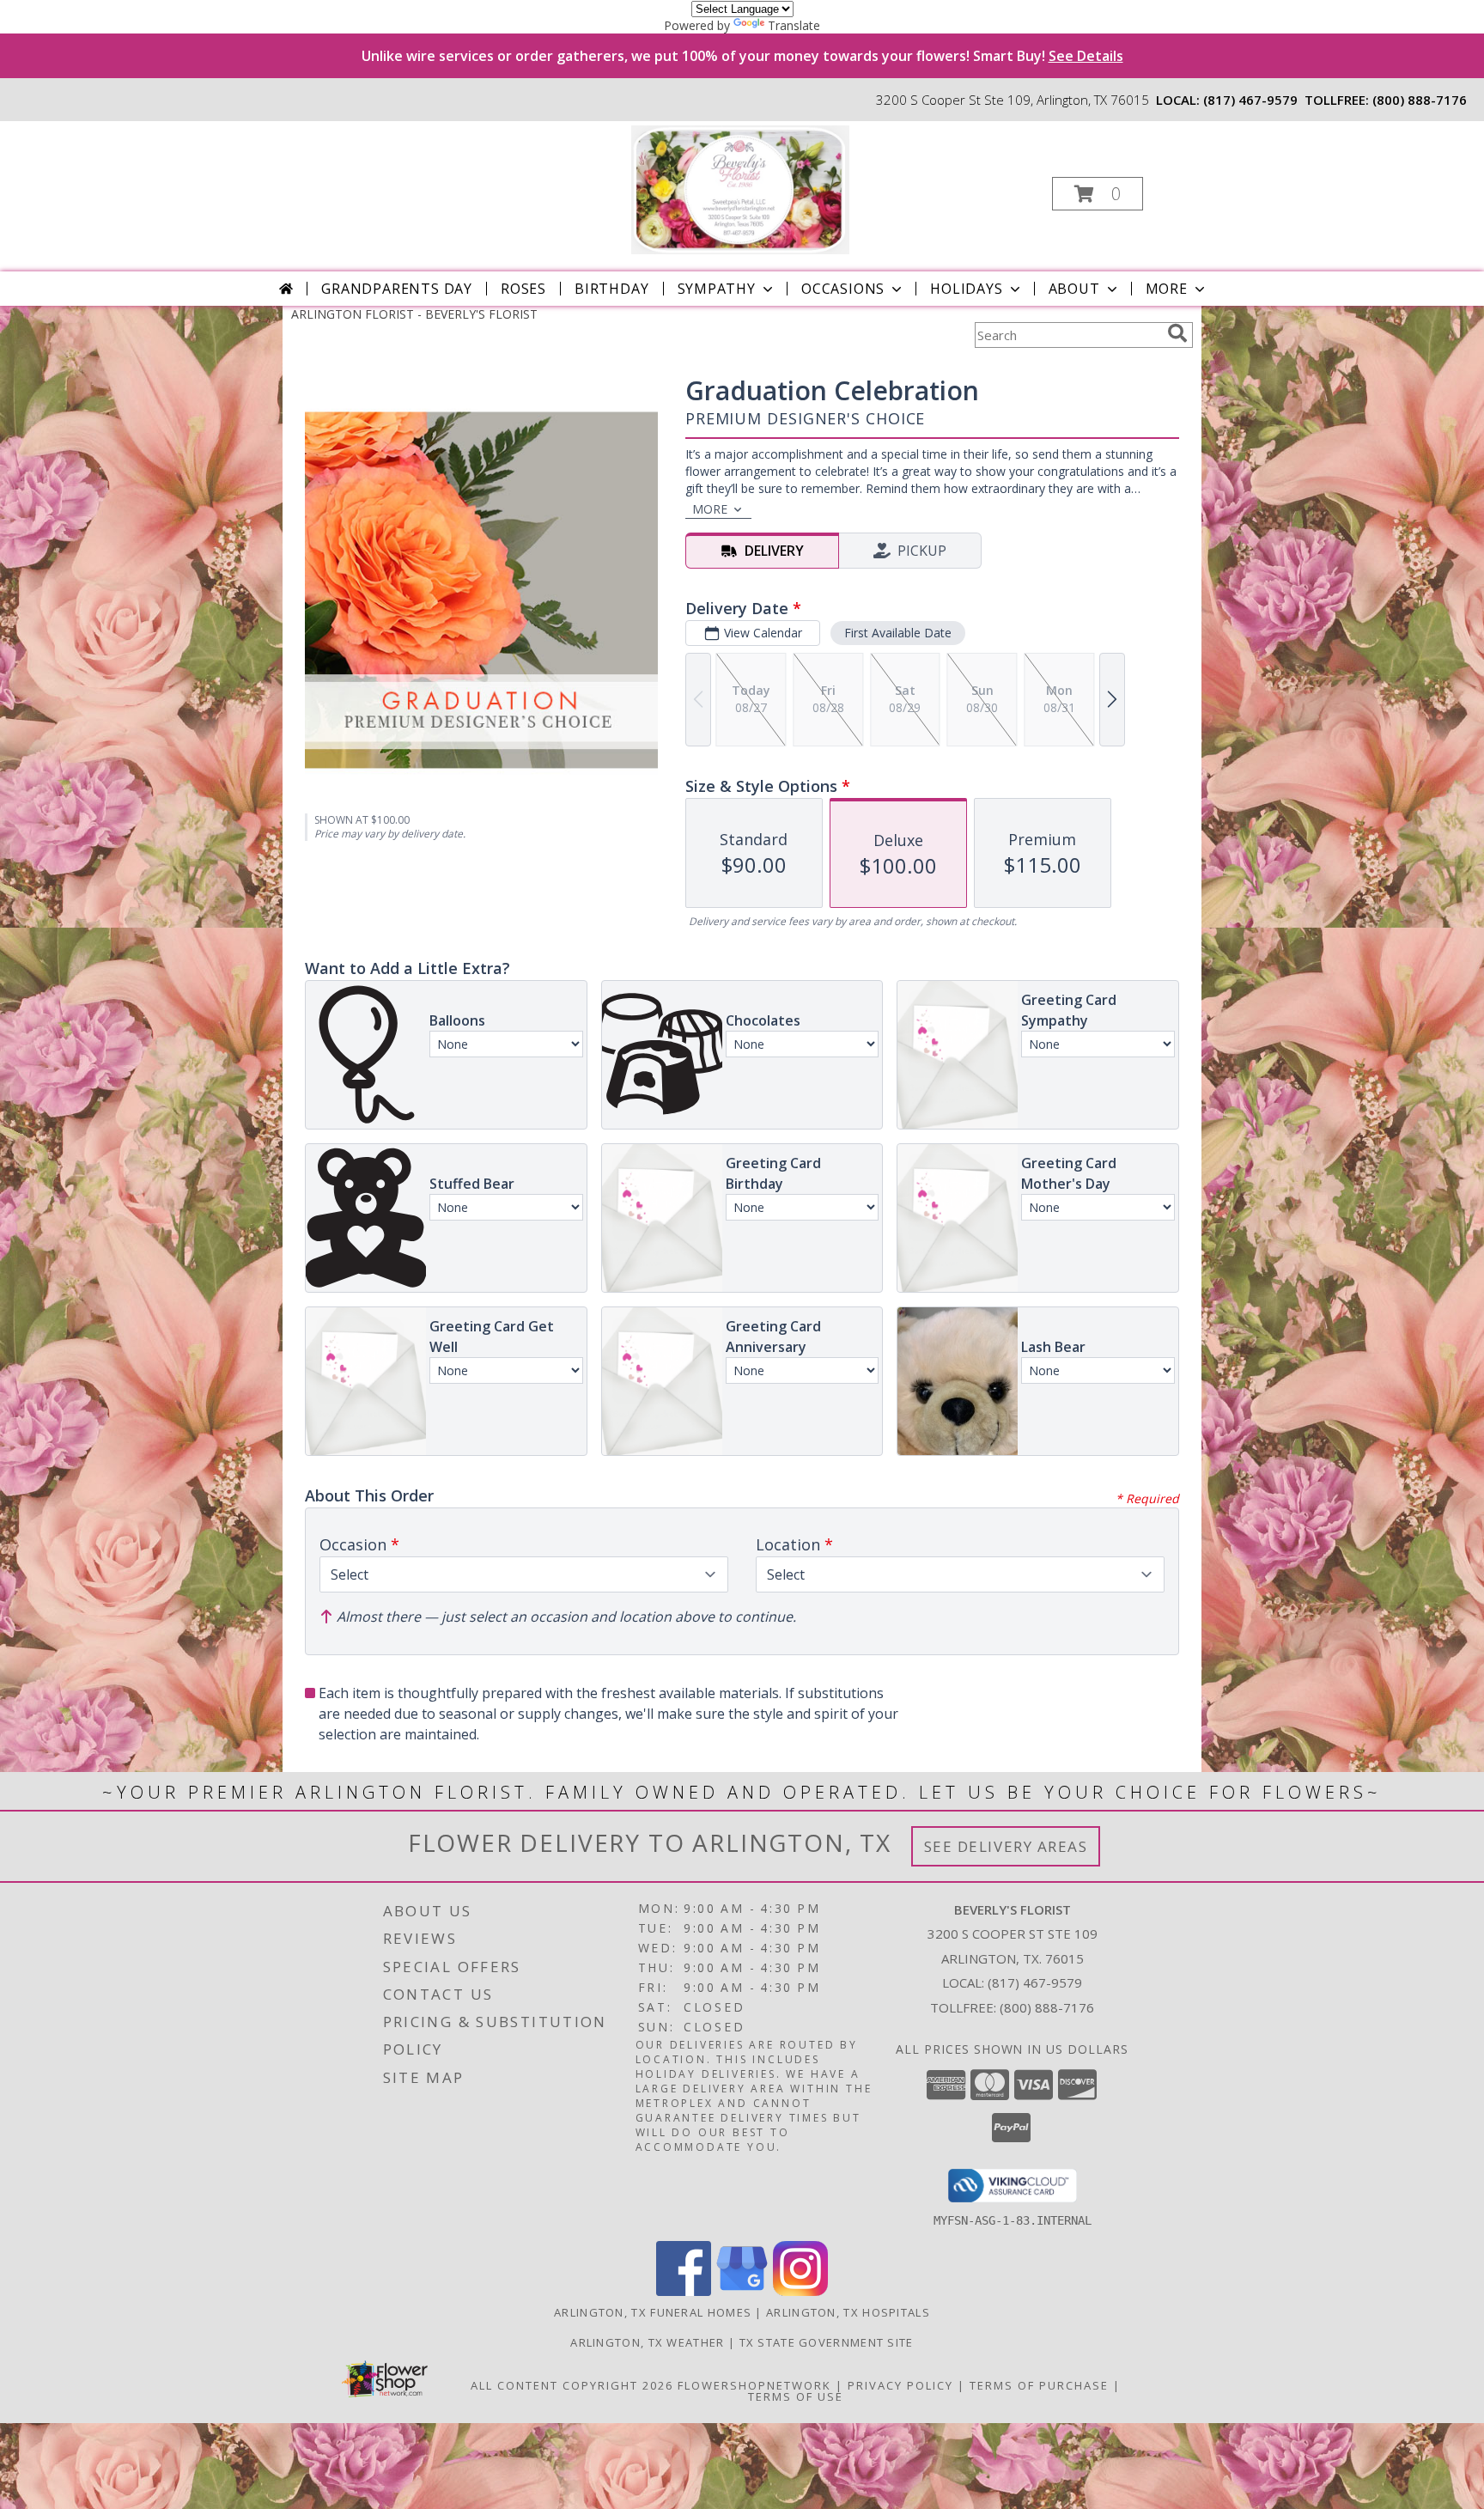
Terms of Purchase (1039, 2385)
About (1074, 289)
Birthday (611, 289)
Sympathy (717, 289)
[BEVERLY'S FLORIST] (740, 189)
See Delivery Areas (1006, 1846)
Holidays (966, 289)
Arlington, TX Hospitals (848, 2312)
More (1167, 289)
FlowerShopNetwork (754, 2385)
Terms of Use (796, 2396)
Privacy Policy (900, 2385)
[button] (1098, 194)
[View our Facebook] (684, 2291)
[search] (1177, 333)
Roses (523, 289)
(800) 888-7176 (1420, 100)
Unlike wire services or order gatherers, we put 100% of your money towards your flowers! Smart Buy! (742, 56)
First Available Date (898, 633)
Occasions (843, 289)
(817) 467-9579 (1250, 100)
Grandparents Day (397, 289)
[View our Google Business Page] (742, 2291)
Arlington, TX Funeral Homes (653, 2312)
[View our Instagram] (800, 2291)
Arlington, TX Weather (647, 2342)
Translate (794, 25)
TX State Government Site (827, 2342)
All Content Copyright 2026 (572, 2385)
